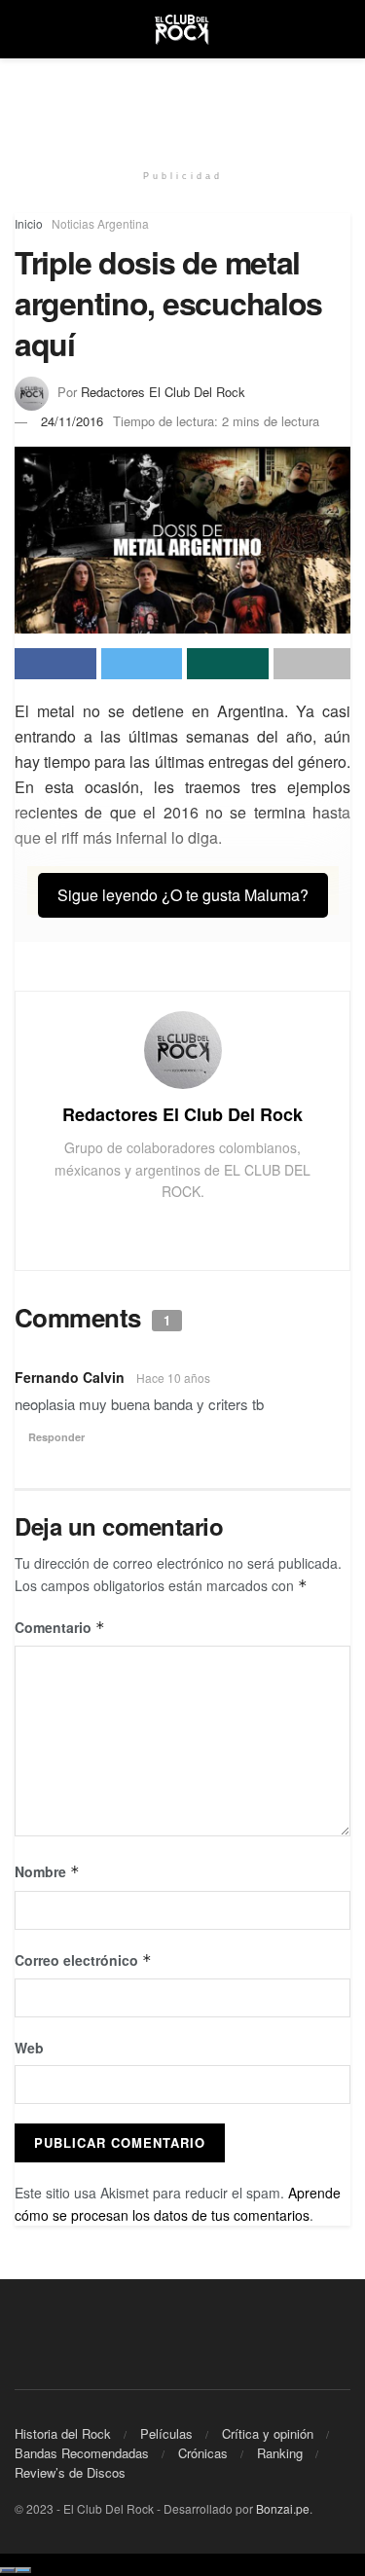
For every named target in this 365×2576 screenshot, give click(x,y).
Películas (166, 2433)
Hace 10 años (173, 1378)
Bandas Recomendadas (82, 2453)
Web (29, 2048)
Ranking (280, 2453)
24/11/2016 (72, 421)
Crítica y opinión (268, 2433)
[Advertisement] (183, 102)
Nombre (47, 1871)
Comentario (60, 1627)
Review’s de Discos (70, 2472)
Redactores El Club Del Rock (163, 392)
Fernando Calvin (70, 1377)
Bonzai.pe (283, 2508)
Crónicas (203, 2453)
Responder (56, 1437)
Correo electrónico (83, 1960)
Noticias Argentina (100, 223)
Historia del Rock (63, 2433)
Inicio (29, 223)
